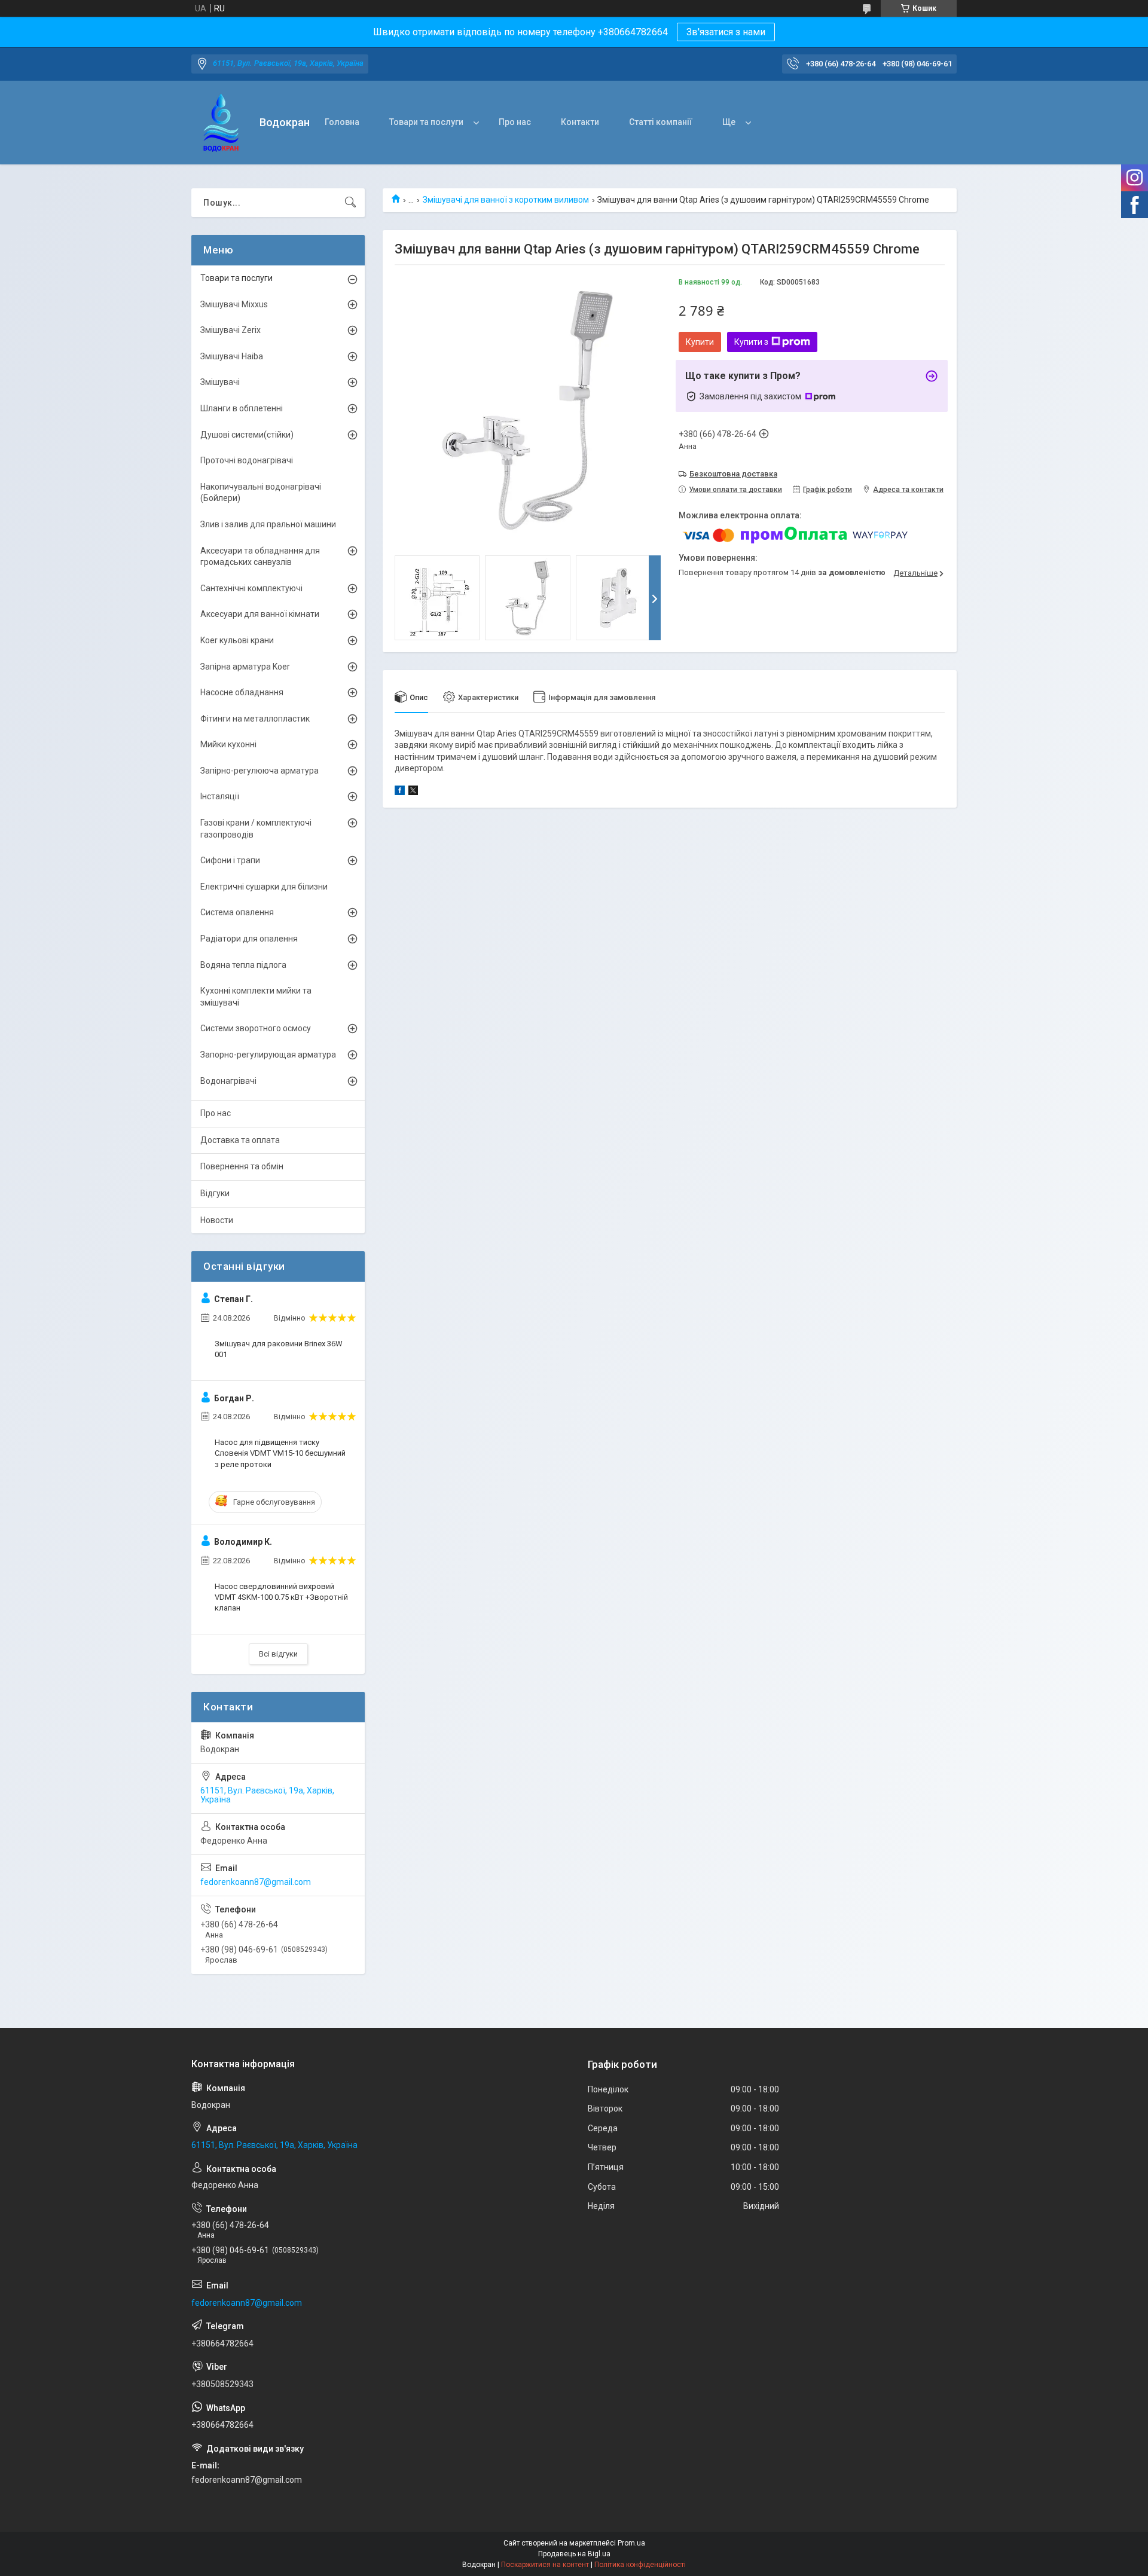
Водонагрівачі (228, 1081)
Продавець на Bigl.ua (574, 2554)
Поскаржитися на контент (545, 2565)
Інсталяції (220, 796)
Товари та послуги (426, 122)
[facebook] (400, 792)
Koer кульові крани (237, 640)
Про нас (515, 122)
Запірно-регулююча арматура (259, 771)
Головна (342, 122)
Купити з (751, 342)
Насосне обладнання (242, 692)
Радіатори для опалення (249, 939)
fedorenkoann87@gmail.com (256, 1882)
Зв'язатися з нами (726, 32)
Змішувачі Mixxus (234, 304)
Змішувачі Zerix (230, 330)
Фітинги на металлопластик (255, 719)
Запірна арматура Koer (245, 667)
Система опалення (237, 912)
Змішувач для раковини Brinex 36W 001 (279, 1349)
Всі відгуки (278, 1654)
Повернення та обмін (242, 1166)
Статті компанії (661, 122)
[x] (413, 792)
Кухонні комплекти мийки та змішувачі (256, 997)
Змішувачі (220, 382)
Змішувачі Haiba (232, 356)
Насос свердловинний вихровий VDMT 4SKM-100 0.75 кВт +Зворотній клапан (281, 1597)
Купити (700, 342)
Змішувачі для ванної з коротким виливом (506, 200)
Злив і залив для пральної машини (268, 524)
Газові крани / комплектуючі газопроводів (256, 829)
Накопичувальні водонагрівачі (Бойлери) (261, 493)
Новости (217, 1220)
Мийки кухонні (228, 744)
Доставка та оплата (240, 1140)
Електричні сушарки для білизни (264, 887)
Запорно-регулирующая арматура (268, 1055)
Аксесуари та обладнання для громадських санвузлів (260, 557)
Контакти (580, 122)
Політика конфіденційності (640, 2565)
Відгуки (215, 1193)
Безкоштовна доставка (733, 474)
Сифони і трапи (230, 860)
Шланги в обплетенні (242, 408)
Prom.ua (631, 2543)
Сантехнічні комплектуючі (251, 588)
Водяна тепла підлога (243, 965)
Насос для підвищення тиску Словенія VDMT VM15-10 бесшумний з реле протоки (280, 1453)
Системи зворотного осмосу (256, 1028)
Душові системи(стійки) (247, 435)
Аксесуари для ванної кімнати (260, 614)
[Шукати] (350, 203)
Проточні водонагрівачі (247, 460)
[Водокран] (221, 123)
